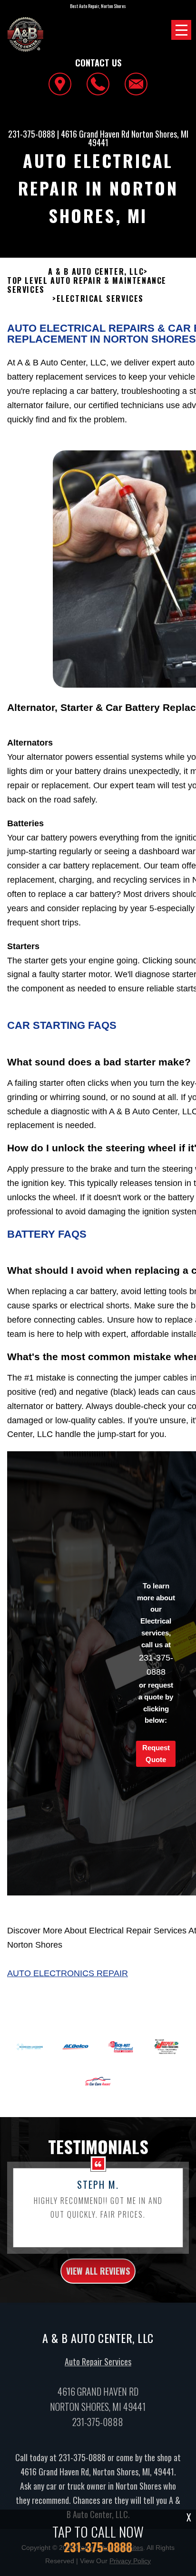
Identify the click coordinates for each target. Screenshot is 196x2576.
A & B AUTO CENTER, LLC (96, 272)
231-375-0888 (32, 134)
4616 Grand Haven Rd (95, 134)
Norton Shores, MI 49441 (138, 138)
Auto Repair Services (98, 2361)
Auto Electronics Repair (68, 1973)
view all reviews (98, 2271)
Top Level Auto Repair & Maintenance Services (87, 285)
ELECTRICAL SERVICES (100, 299)
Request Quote (156, 1754)
